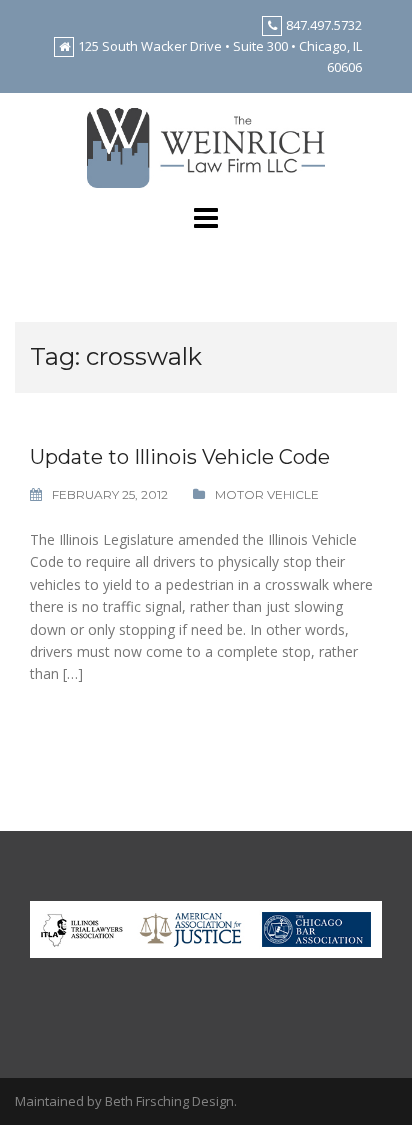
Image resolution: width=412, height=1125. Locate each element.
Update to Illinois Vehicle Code (180, 457)
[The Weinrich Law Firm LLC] (206, 146)
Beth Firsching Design (169, 1101)
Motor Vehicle (267, 494)
